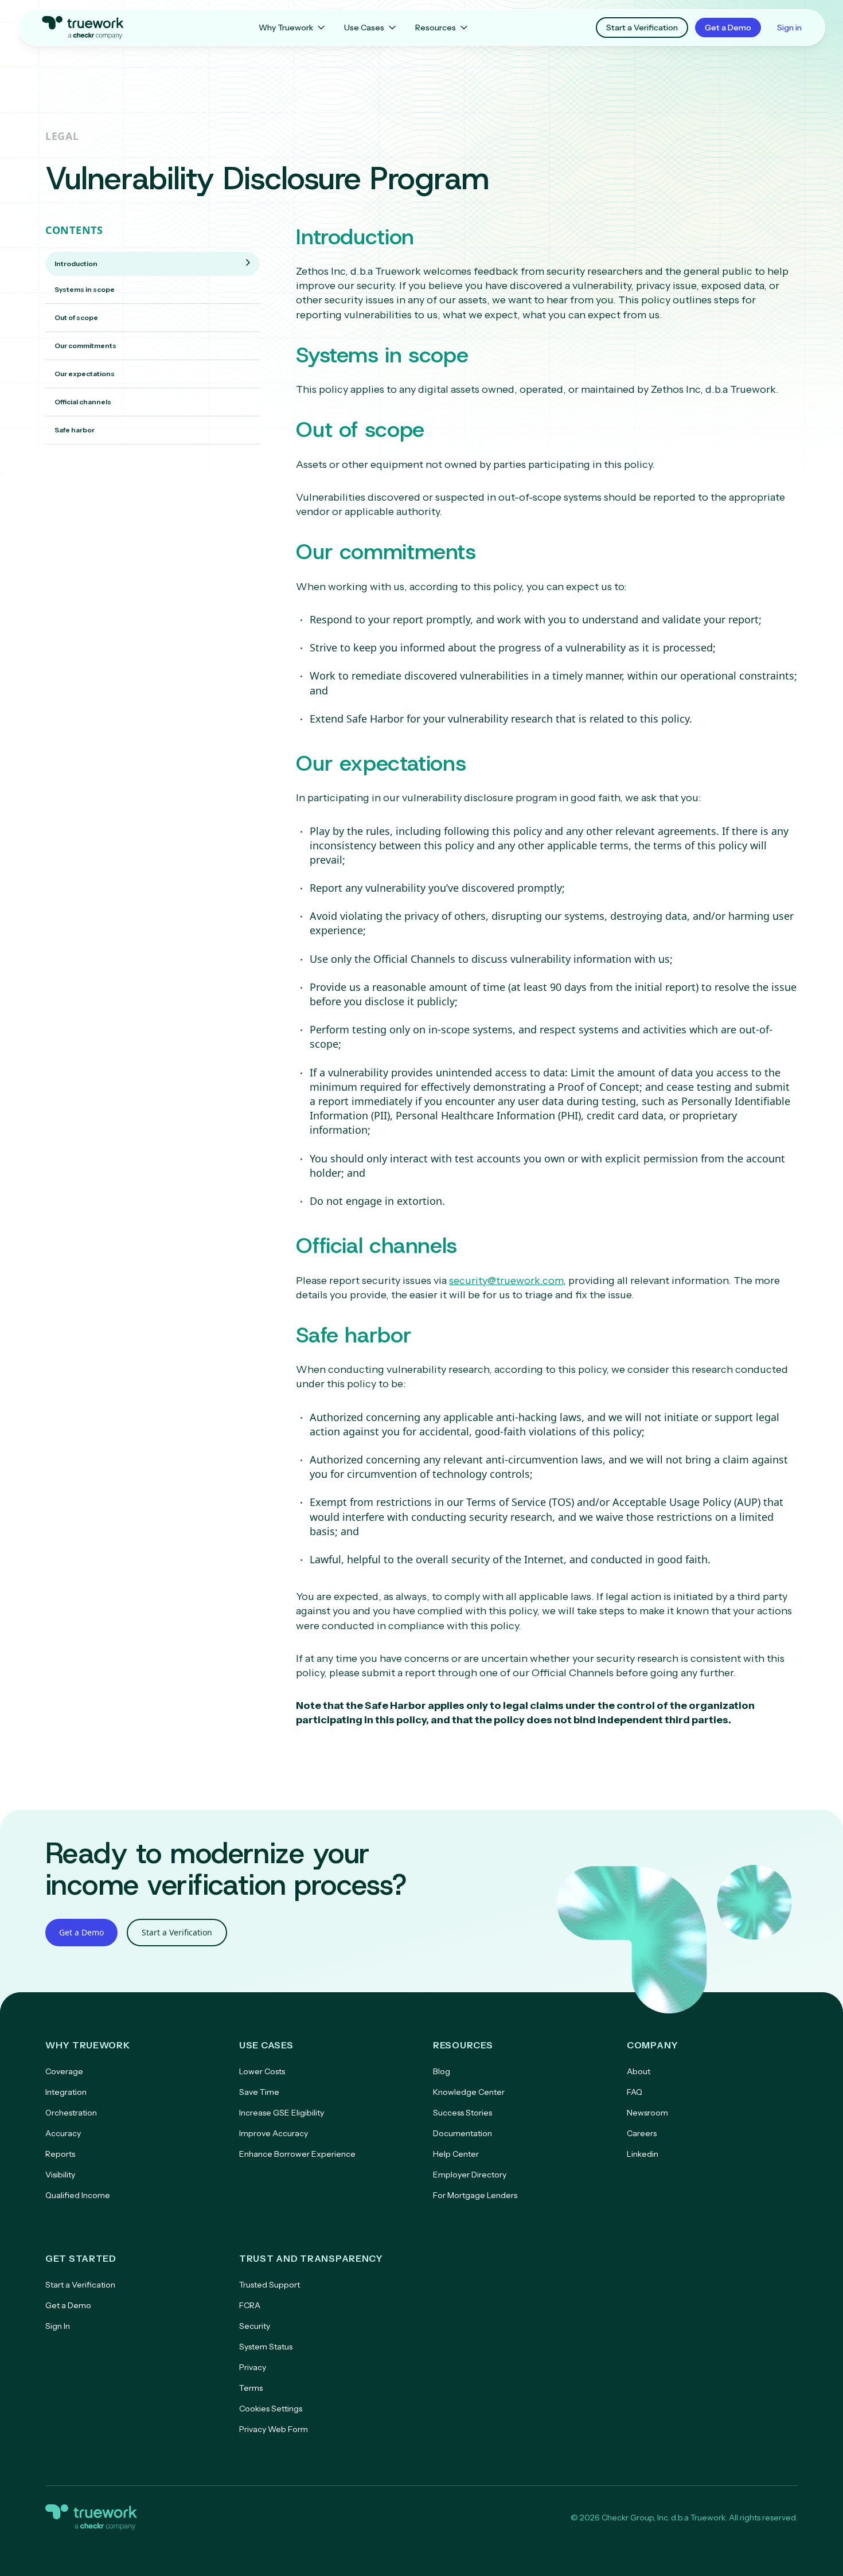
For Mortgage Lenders (475, 2195)
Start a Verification (642, 28)
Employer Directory (470, 2175)
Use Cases (364, 28)
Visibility (60, 2175)
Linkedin (643, 2154)
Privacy (253, 2367)
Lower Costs (262, 2071)
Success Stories (463, 2113)
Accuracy (63, 2133)
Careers (642, 2133)
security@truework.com (506, 1281)
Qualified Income (78, 2195)
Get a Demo (728, 28)
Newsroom (647, 2113)
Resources (436, 28)
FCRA (250, 2305)
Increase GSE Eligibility (282, 2113)
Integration (66, 2092)
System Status (266, 2347)
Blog (442, 2071)
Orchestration (71, 2113)
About (639, 2071)
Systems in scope (85, 289)
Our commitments (85, 346)
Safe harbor (75, 430)
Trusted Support (270, 2285)
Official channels (83, 402)
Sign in (789, 28)
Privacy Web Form (274, 2429)
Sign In (58, 2326)
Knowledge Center (469, 2092)
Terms (251, 2388)
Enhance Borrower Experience (297, 2154)
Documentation (463, 2133)
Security (255, 2326)
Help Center (456, 2154)
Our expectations (85, 374)
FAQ (635, 2092)
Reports (60, 2154)
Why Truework (286, 28)
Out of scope (76, 317)
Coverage (64, 2071)
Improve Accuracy (274, 2133)
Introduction (76, 264)
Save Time (259, 2092)
